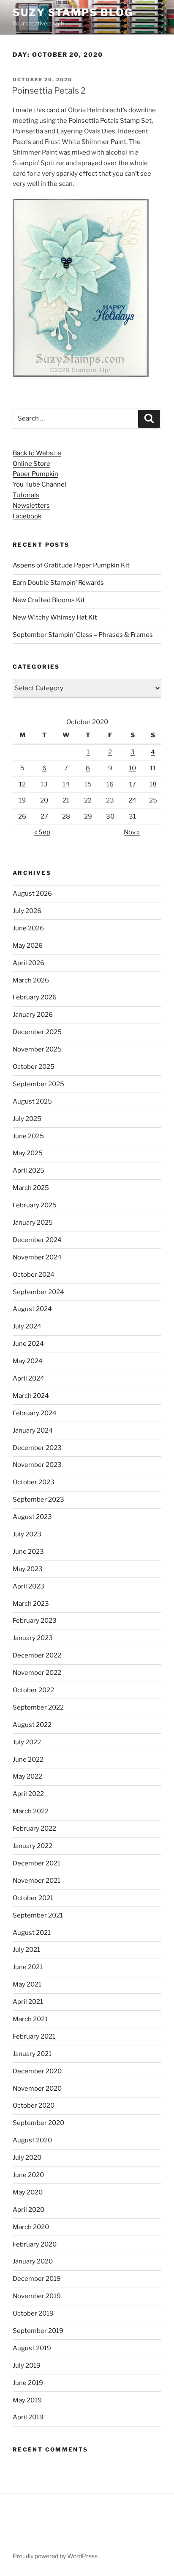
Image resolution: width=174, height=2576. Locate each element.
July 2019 (27, 2366)
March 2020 (31, 2227)
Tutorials (26, 495)
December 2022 (37, 1655)
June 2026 (28, 928)
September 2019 (38, 2331)
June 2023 (28, 1552)
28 (66, 816)
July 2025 (27, 1119)
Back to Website (37, 453)
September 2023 (38, 1500)
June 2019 (28, 2383)
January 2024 (33, 1430)
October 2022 (33, 1690)
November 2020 (37, 2089)
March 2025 (31, 1188)
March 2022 (31, 1811)
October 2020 (34, 2106)
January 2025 (33, 1223)
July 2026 (27, 911)
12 (22, 784)
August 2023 (32, 1517)
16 (110, 784)
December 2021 (37, 1863)
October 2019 (33, 2313)
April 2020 (29, 2210)
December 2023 (37, 1448)
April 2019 (28, 2417)
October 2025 (34, 1067)
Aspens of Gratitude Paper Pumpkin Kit (71, 565)
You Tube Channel (39, 484)
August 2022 (32, 1725)
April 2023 (29, 1586)
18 (153, 784)
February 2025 (35, 1205)
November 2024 (37, 1257)
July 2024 (27, 1326)
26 (22, 816)
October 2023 (34, 1482)
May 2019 (27, 2400)
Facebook (27, 516)
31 (132, 816)
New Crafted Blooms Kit (49, 600)
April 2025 (29, 1170)
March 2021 (30, 2019)
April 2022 (28, 1794)
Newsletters (31, 506)
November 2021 (37, 1881)
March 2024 (31, 1396)
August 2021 (32, 1933)
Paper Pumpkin (35, 474)
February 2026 (35, 997)
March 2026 (31, 980)
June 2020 (28, 2175)
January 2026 (33, 1015)
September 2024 (38, 1292)
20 (44, 800)
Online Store (31, 464)
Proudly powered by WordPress (55, 2556)
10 (132, 768)
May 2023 (28, 1569)
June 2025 (28, 1136)
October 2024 (34, 1275)
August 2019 (32, 2348)
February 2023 (35, 1621)
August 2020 (32, 2140)
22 (88, 800)
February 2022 (34, 1829)
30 (110, 816)
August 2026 (32, 894)
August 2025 (32, 1101)
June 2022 (28, 1760)
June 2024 (28, 1344)
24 (132, 800)
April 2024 (29, 1378)
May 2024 (28, 1361)
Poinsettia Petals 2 (49, 91)
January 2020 (33, 2261)
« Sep (42, 832)
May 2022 (27, 1776)
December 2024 (37, 1240)
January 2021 (32, 2054)
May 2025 (28, 1153)
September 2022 (38, 1707)
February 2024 (35, 1413)
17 (133, 784)
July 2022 (27, 1742)
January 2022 (33, 1846)
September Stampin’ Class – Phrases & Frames (83, 635)
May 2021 (27, 1984)
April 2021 (28, 2002)
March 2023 (31, 1604)
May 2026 (28, 946)
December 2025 (37, 1032)
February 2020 (35, 2244)
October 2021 (33, 1898)
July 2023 (27, 1534)
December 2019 (37, 2279)
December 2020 (37, 2071)
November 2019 (37, 2296)
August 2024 (32, 1309)
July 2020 (27, 2158)
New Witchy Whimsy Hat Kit (55, 617)
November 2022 (37, 1673)
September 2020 (38, 2123)
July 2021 (26, 1950)
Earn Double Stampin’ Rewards (58, 583)
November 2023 (37, 1465)
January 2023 (33, 1638)
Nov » (132, 832)
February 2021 (34, 2036)
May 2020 (28, 2192)
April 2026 (29, 963)
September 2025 (38, 1084)
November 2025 (37, 1049)
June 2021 (28, 1967)
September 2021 (38, 1915)
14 (66, 784)
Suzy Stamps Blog (73, 12)
